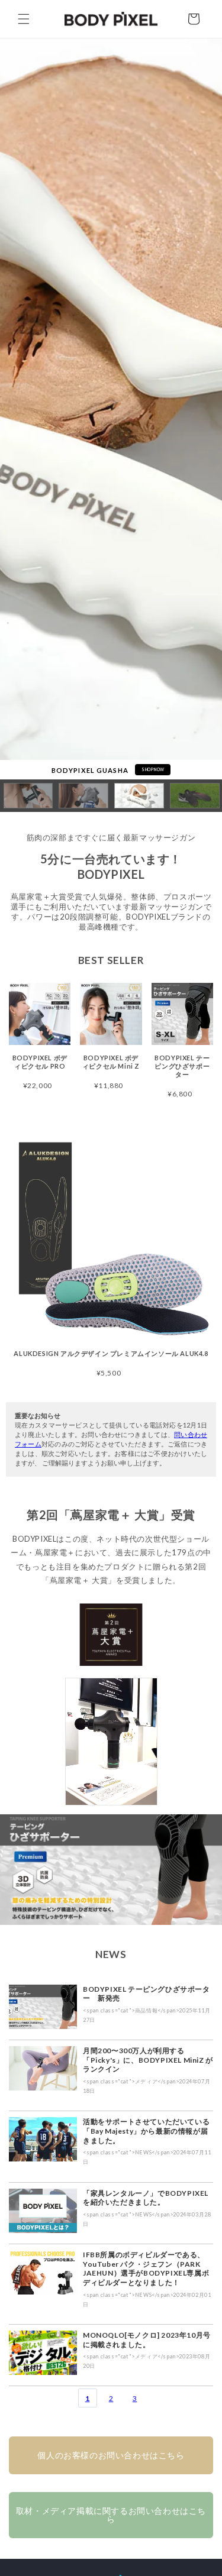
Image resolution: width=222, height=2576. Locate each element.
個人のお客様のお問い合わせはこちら (111, 2455)
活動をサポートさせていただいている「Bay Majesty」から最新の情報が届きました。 (146, 2131)
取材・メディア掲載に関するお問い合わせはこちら (111, 2515)
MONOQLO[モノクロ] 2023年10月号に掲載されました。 (147, 2340)
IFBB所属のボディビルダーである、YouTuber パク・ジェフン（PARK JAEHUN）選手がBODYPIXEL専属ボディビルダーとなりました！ (146, 2268)
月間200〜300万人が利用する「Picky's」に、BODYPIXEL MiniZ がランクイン (148, 2060)
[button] (24, 19)
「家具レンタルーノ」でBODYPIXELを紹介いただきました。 (146, 2198)
